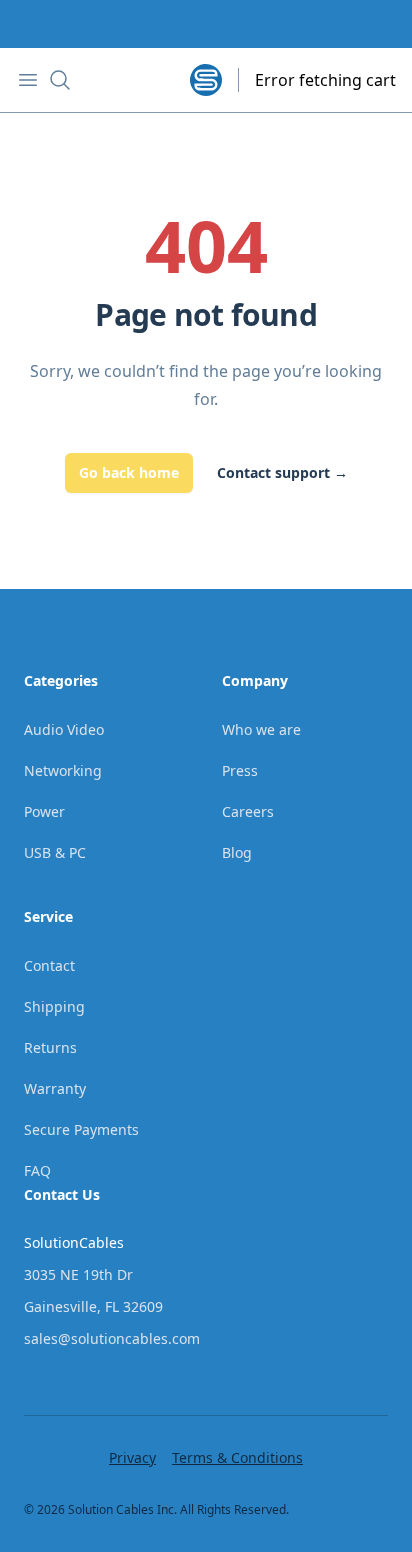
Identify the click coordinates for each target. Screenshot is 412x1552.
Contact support (282, 472)
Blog (237, 852)
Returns (50, 1047)
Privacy (132, 1457)
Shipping (54, 1006)
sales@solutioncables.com (112, 1338)
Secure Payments (81, 1129)
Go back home (129, 472)
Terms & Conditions (237, 1457)
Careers (248, 811)
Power (44, 811)
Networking (63, 770)
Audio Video (64, 729)
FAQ (37, 1170)
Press (240, 770)
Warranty (55, 1088)
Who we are (261, 729)
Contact (49, 965)
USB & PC (55, 852)
